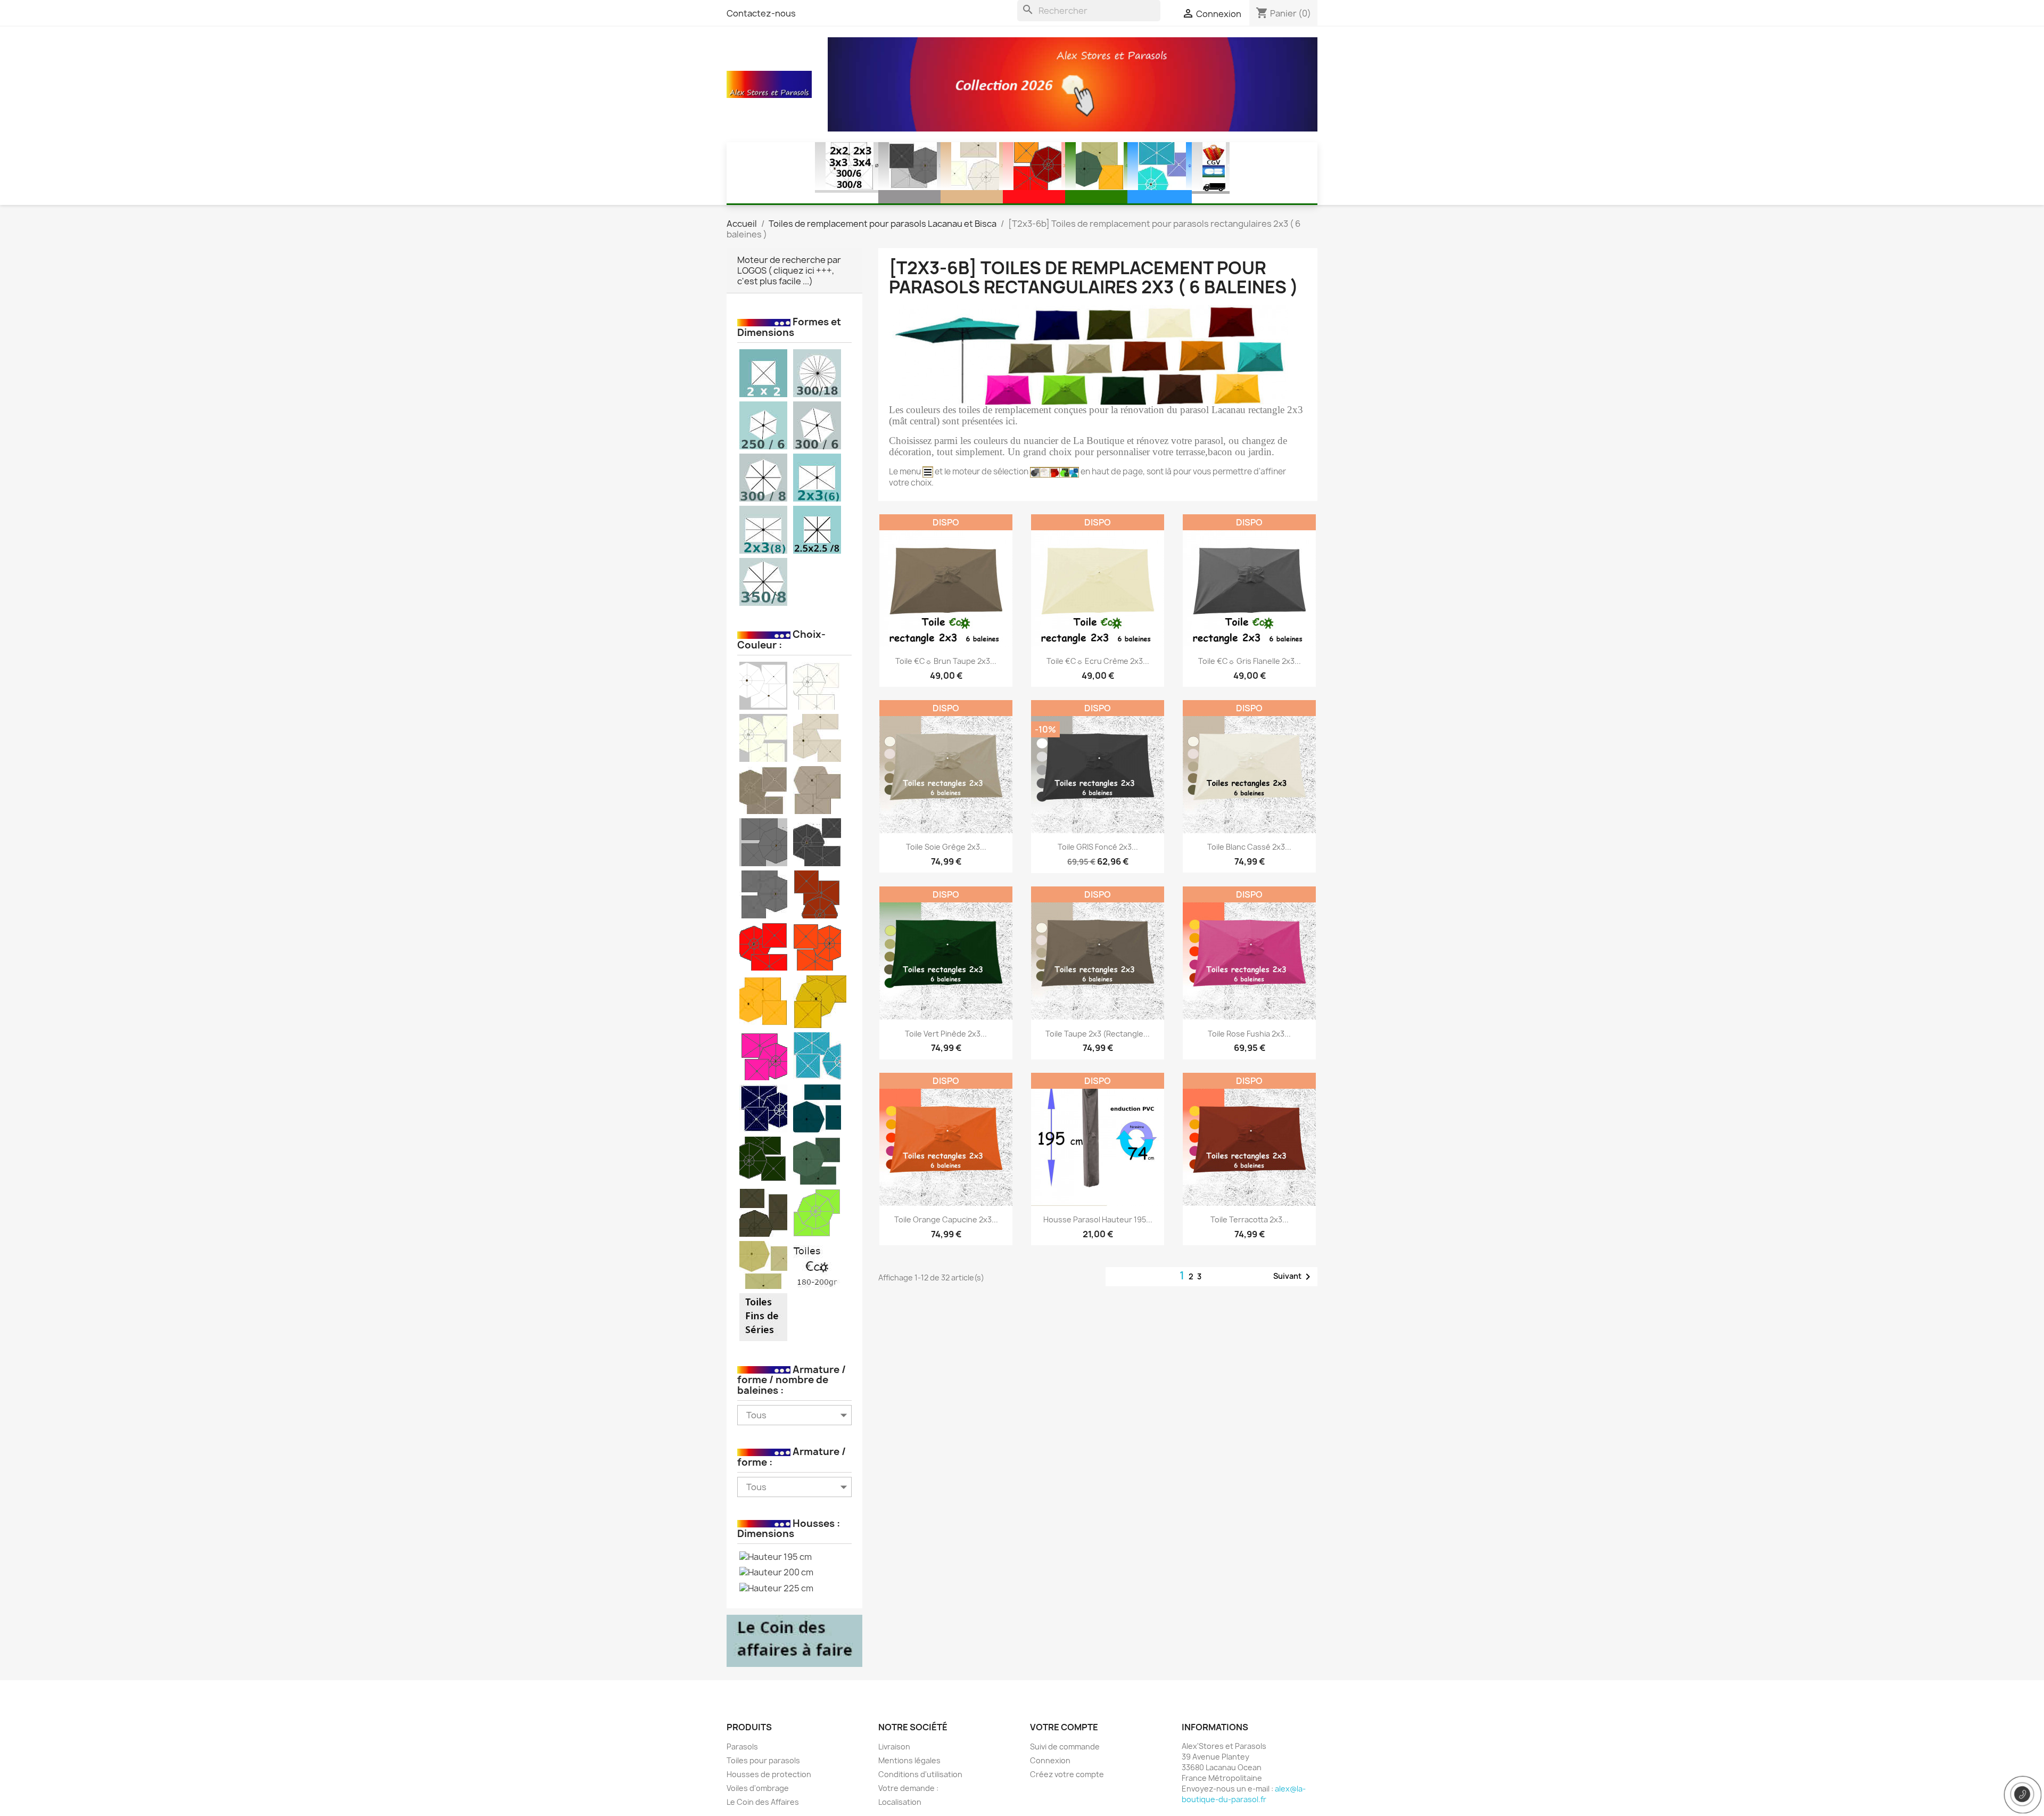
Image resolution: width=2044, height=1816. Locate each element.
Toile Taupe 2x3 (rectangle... (1098, 1034)
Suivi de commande (1065, 1747)
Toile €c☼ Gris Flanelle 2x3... (1250, 661)
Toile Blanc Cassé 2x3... (1249, 847)
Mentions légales (909, 1760)
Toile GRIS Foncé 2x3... (1098, 847)
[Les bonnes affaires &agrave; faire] (794, 1640)
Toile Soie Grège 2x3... (946, 847)
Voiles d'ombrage (758, 1788)
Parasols (742, 1747)
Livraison (894, 1747)
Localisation (900, 1802)
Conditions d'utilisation (920, 1774)
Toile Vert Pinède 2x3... (946, 1034)
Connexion (1050, 1760)
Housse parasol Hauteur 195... (1098, 1219)
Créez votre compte (1067, 1774)
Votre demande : (908, 1788)
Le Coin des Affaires (763, 1802)
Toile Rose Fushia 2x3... (1249, 1034)
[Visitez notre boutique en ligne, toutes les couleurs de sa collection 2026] (1073, 84)
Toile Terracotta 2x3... (1250, 1219)
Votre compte (1064, 1727)
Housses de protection (769, 1774)
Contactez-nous (761, 13)
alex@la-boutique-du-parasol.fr (1244, 1794)
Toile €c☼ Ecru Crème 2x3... (1098, 661)
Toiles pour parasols (763, 1760)
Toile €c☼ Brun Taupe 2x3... (946, 661)
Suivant (1294, 1277)
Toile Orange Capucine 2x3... (946, 1219)
